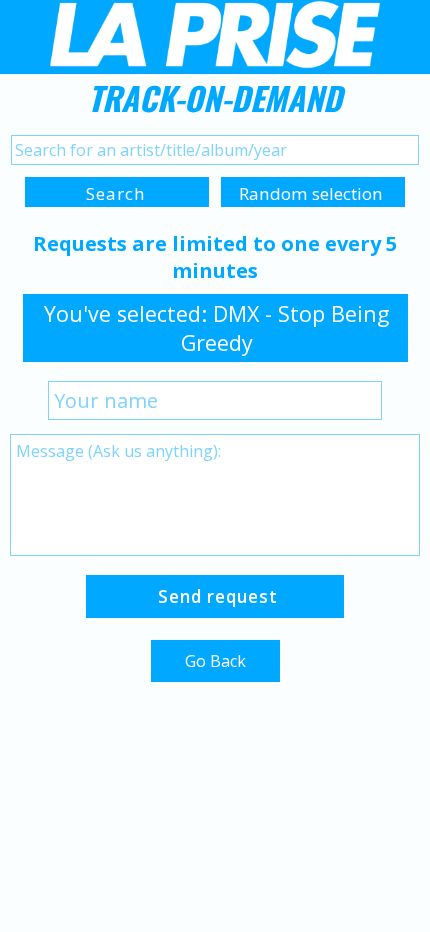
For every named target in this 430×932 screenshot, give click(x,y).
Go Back (215, 661)
